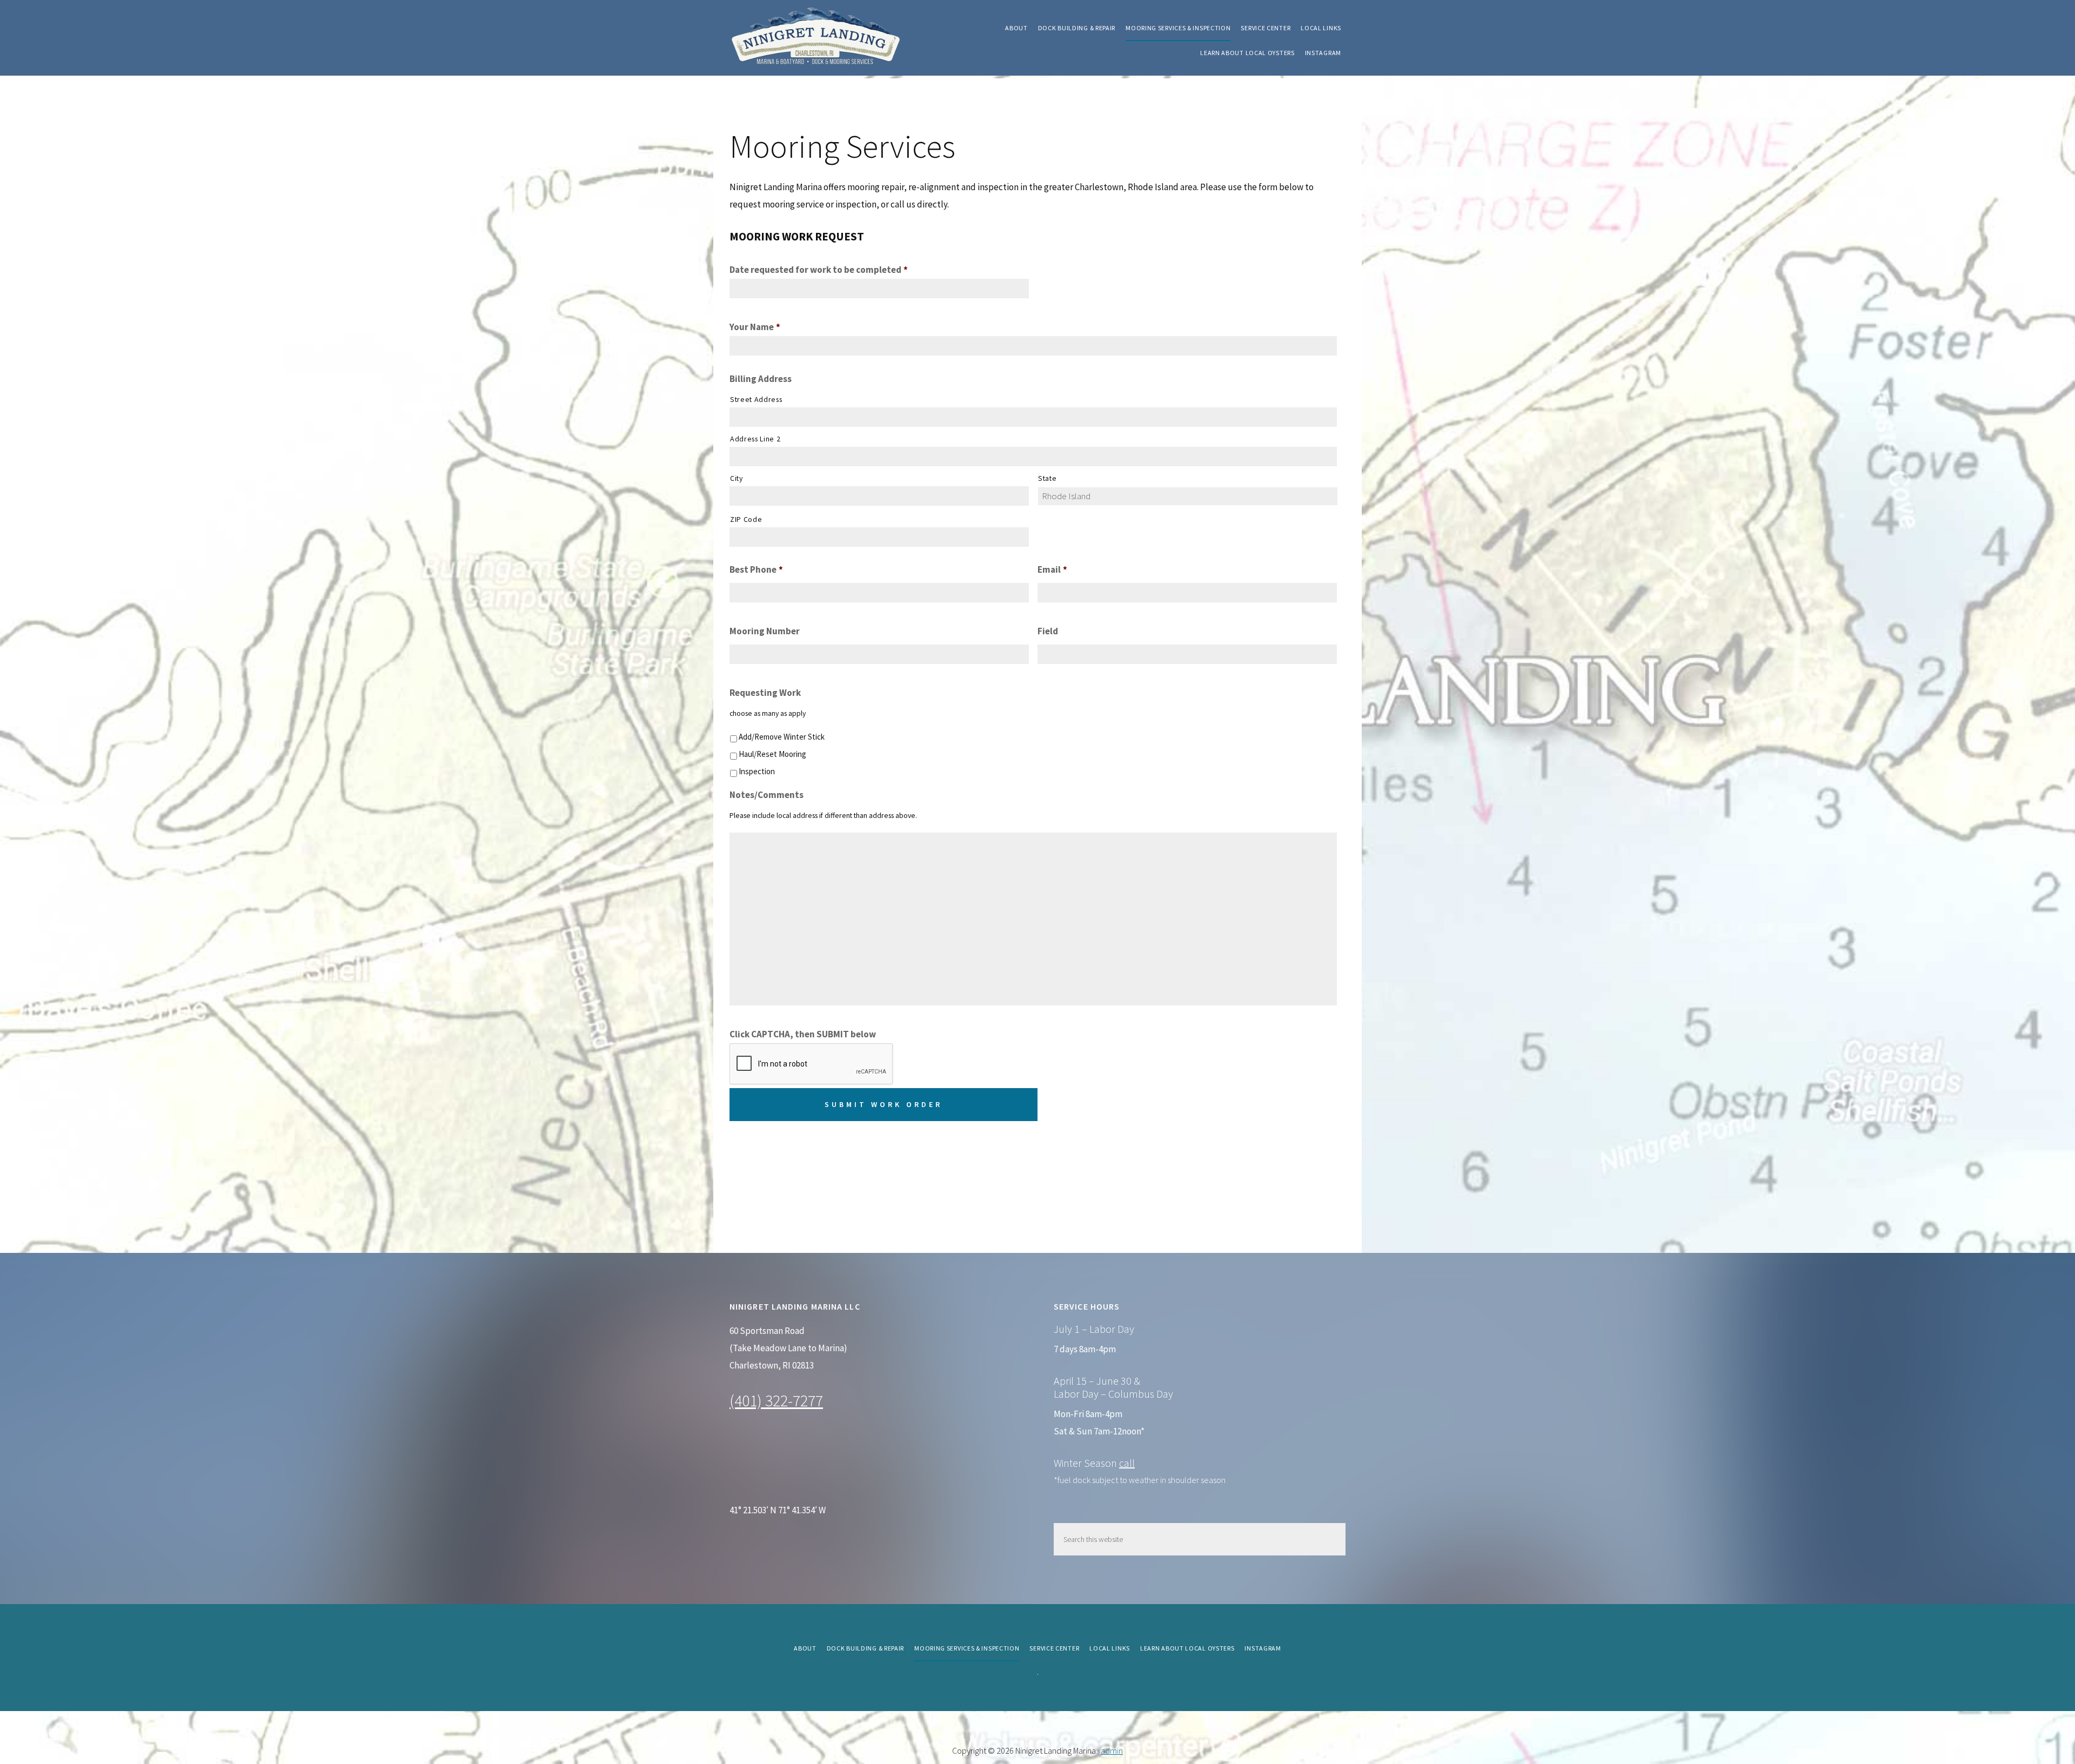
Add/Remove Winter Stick (782, 737)
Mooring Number (765, 631)
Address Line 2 (755, 439)
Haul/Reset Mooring (772, 754)
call (1127, 1463)
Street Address (756, 399)
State (1047, 478)
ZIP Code (746, 519)
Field (1048, 631)
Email (1052, 569)
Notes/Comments (767, 795)
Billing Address (761, 379)
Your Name (755, 327)
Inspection (757, 771)
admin (1112, 1750)
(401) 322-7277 (776, 1400)
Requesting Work (765, 693)
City (737, 478)
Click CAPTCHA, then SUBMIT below (803, 1034)
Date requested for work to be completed (819, 270)
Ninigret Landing (816, 38)
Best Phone (756, 569)
